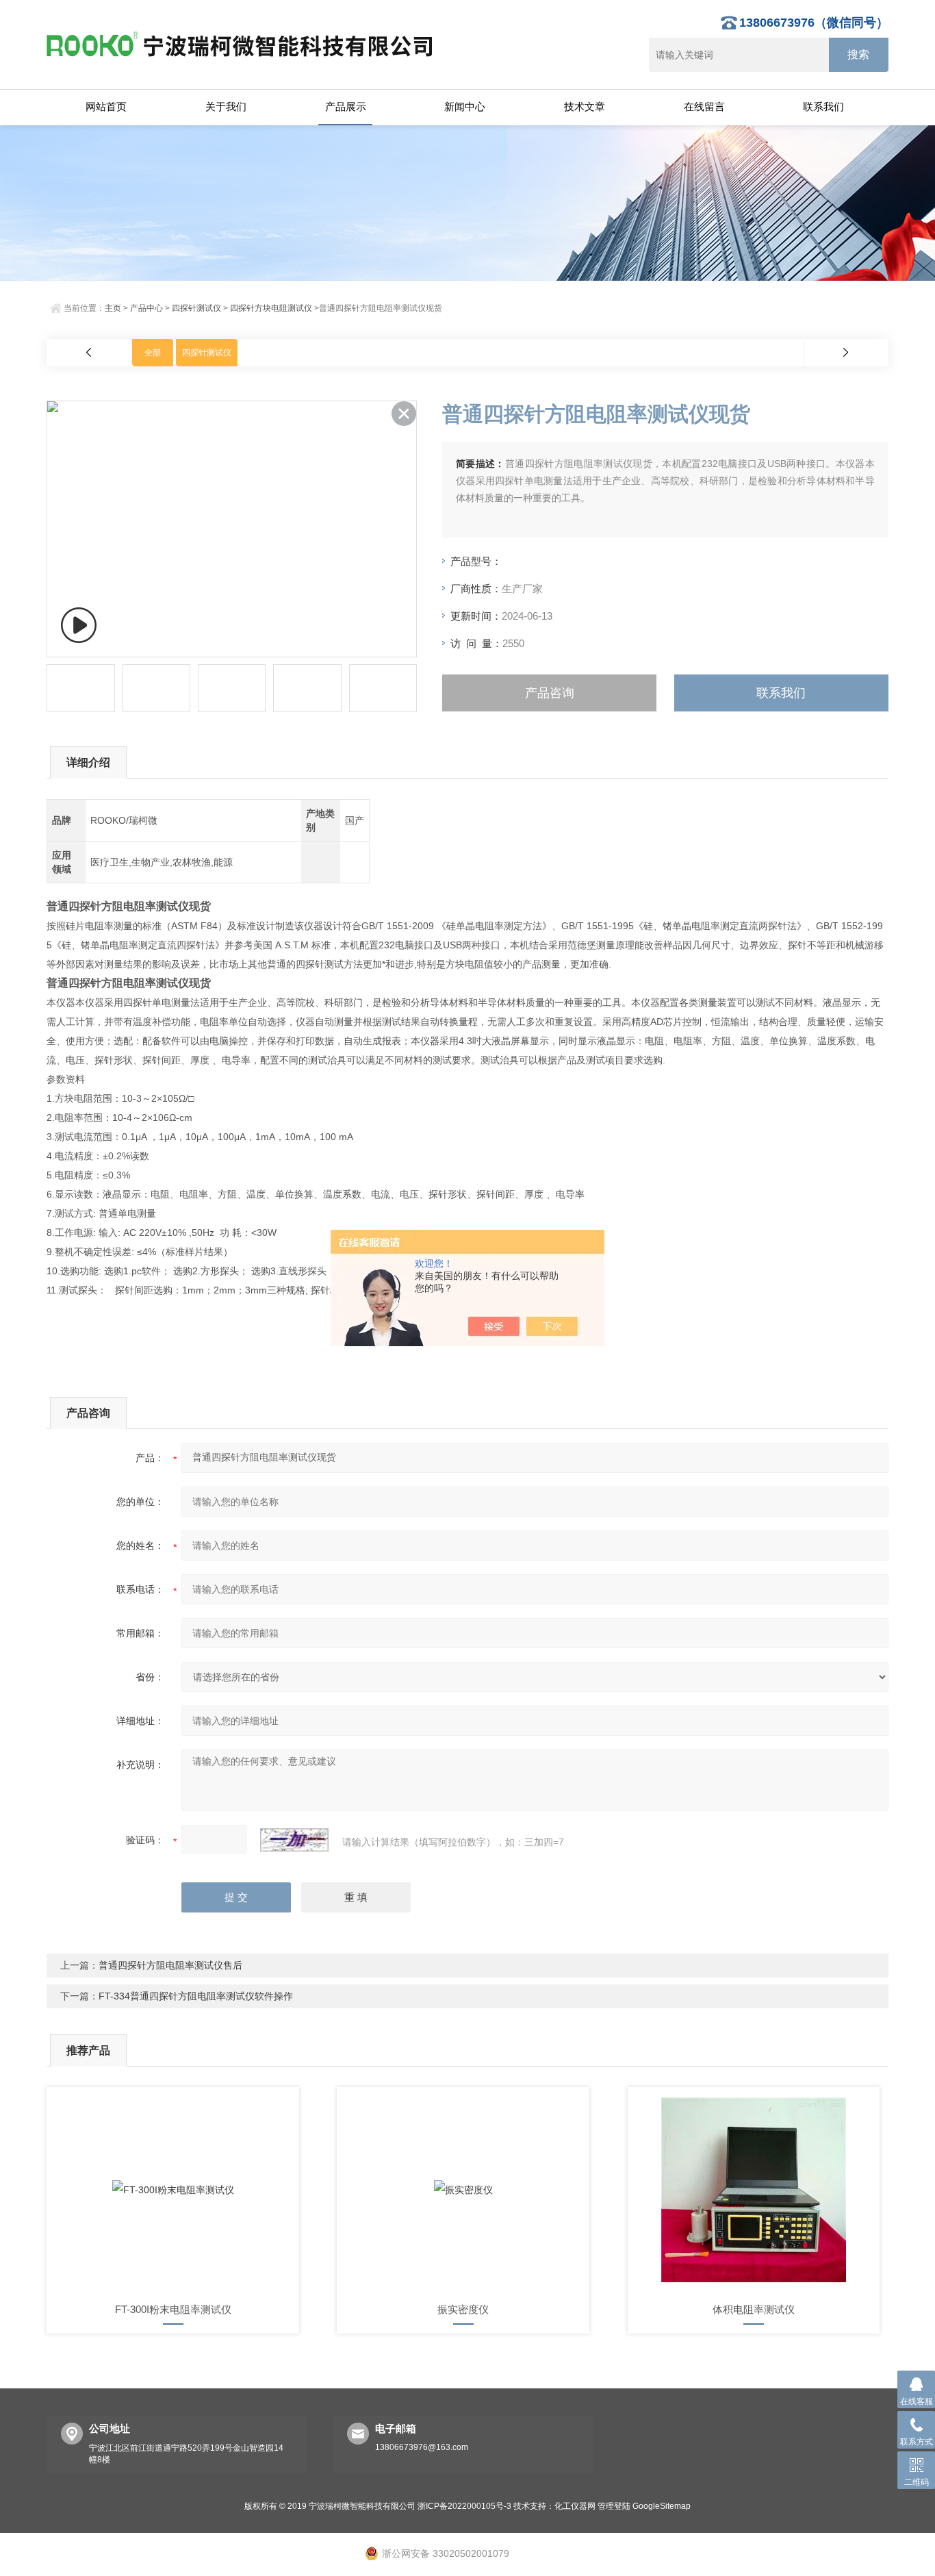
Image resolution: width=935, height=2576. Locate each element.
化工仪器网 (575, 2506)
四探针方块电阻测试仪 (271, 308)
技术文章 (585, 106)
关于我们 (226, 106)
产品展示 (346, 106)
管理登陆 (614, 2506)
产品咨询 (550, 693)
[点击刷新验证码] (294, 1840)
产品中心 (146, 308)
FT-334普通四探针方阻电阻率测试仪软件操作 (196, 1996)
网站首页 (106, 106)
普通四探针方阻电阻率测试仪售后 (170, 1965)
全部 (153, 353)
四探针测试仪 (196, 308)
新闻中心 (465, 106)
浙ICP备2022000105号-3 (464, 2506)
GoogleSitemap (662, 2506)
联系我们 (823, 106)
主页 (113, 308)
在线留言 (704, 106)
